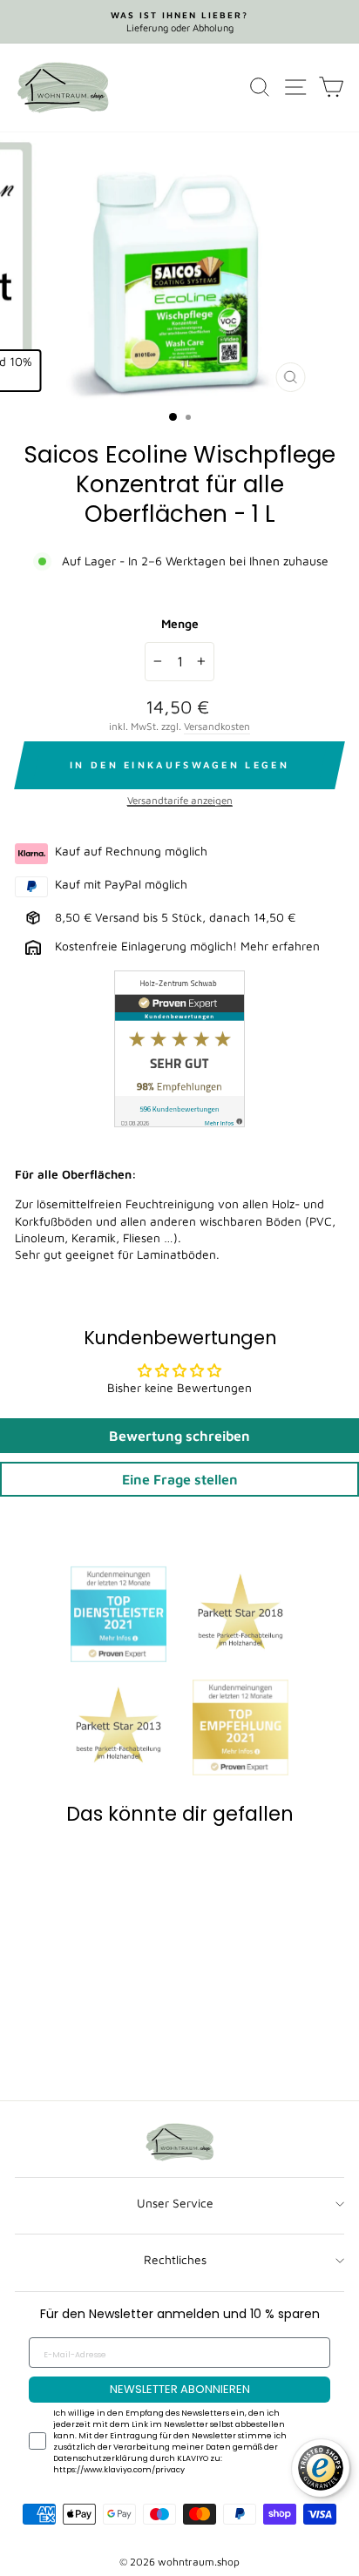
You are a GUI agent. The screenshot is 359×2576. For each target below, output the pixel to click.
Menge (180, 624)
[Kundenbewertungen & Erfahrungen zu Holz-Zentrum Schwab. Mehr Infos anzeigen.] (179, 1051)
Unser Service (175, 2203)
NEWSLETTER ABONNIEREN (180, 2389)
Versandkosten (217, 726)
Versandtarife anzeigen (180, 800)
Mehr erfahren (280, 946)
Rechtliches (175, 2260)
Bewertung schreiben (179, 1436)
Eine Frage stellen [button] (180, 1479)
